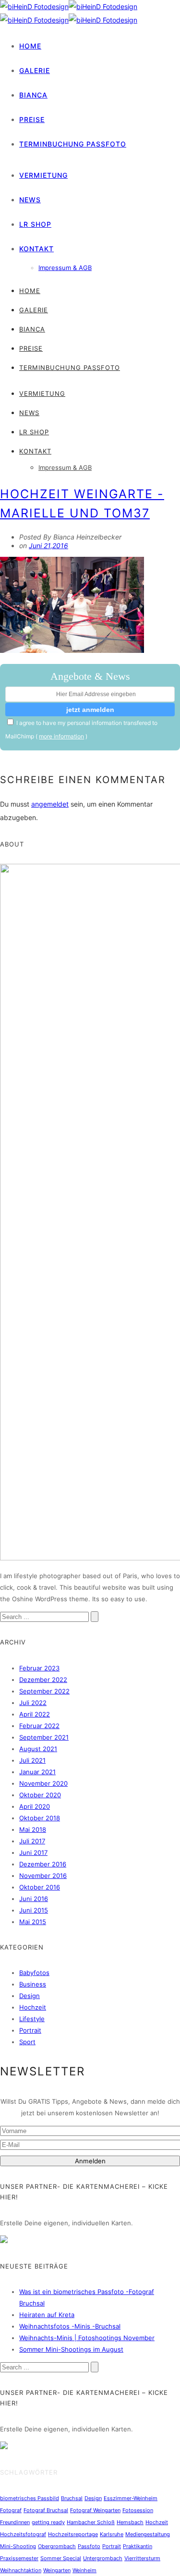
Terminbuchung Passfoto (73, 144)
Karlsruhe (112, 2534)
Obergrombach (57, 2546)
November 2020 (43, 1783)
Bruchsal (72, 2498)
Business (33, 1984)
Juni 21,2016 (48, 546)
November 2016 (43, 1876)
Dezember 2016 (43, 1864)
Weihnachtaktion (21, 2570)
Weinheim (84, 2570)
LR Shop (35, 224)
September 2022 (44, 1691)
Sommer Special (61, 2558)
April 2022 (35, 1714)
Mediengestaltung (148, 2534)
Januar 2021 (37, 1772)
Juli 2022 (33, 1703)
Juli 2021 (32, 1760)
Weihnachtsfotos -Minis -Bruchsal (70, 2326)
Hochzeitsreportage (73, 2534)
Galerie (35, 70)
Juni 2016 (34, 1899)
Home (30, 46)
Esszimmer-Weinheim (131, 2498)
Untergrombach (103, 2558)
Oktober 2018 (40, 1818)
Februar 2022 (39, 1726)
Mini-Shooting (18, 2546)
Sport (27, 2042)
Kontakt (36, 249)
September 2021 (44, 1737)
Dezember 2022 (43, 1680)
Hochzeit (33, 2007)
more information (61, 736)
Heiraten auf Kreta (47, 2315)
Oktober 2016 (40, 1887)
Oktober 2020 (40, 1795)
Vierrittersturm (142, 2558)
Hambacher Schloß (91, 2522)
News (30, 200)
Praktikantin (138, 2546)
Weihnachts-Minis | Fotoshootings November (87, 2338)
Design (30, 1996)
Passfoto (89, 2546)
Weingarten (57, 2570)
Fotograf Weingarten (95, 2510)
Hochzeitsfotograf (23, 2534)
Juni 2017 (33, 1852)
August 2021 (38, 1749)
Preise (32, 119)
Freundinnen (15, 2522)
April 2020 (35, 1806)
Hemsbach (130, 2522)
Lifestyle (32, 2019)
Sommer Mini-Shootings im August (71, 2349)
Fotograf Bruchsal (46, 2510)
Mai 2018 (33, 1829)
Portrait (30, 2030)
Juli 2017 (32, 1841)
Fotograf (11, 2510)
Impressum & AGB (65, 268)
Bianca (33, 95)
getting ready (48, 2522)
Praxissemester (19, 2558)
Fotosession (138, 2510)
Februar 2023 (39, 1668)
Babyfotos (34, 1973)
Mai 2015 (33, 1922)
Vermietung (43, 175)
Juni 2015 (34, 1910)
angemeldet (50, 804)
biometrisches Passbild (30, 2498)
